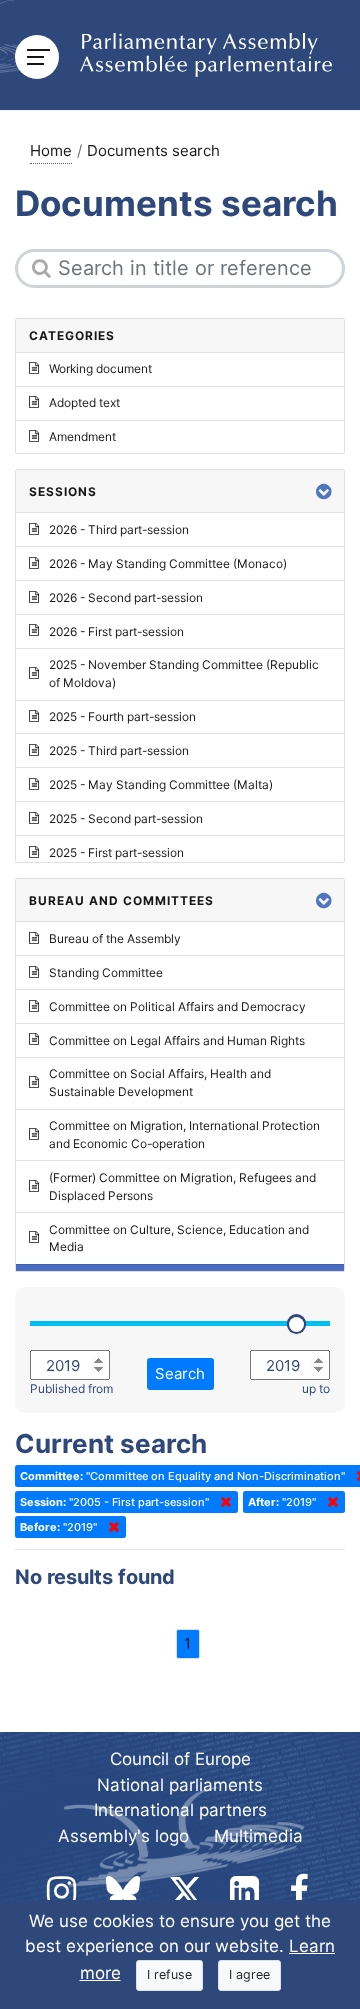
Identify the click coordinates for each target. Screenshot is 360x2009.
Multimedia (258, 1836)
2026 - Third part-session (119, 529)
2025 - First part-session (116, 852)
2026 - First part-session (116, 631)
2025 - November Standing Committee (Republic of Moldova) (184, 673)
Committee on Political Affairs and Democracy (177, 1006)
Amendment (82, 436)
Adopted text (84, 402)
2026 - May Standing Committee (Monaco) (168, 563)
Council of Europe (180, 1759)
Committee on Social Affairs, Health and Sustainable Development (160, 1082)
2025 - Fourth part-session (122, 716)
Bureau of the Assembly (115, 938)
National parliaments (180, 1785)
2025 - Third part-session (119, 750)
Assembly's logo (123, 1836)
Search (180, 1373)
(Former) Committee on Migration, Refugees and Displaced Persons (182, 1186)
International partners (180, 1810)
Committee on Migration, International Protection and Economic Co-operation (184, 1134)
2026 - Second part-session (126, 597)
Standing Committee (106, 972)
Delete (222, 1502)
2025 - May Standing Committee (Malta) (161, 784)
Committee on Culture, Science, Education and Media (179, 1238)
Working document (100, 368)
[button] (324, 491)
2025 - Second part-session (126, 818)
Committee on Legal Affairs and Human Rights (177, 1040)
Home (51, 150)
